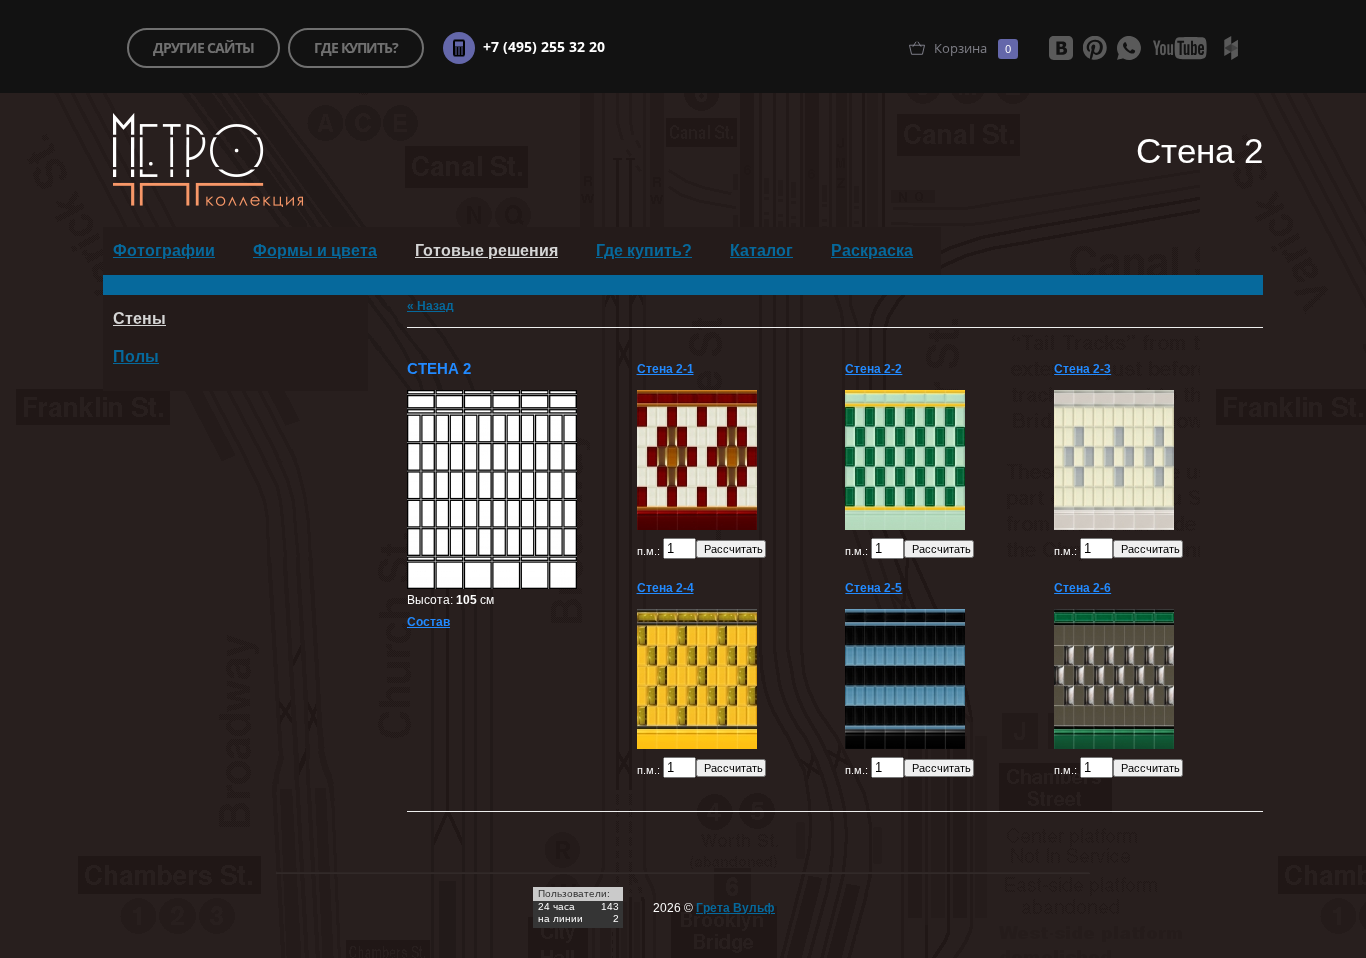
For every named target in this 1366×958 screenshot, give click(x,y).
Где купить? (644, 250)
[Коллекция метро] (208, 203)
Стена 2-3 (1082, 369)
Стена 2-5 (873, 588)
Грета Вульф (735, 908)
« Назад (430, 306)
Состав (428, 622)
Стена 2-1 (665, 369)
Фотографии (164, 250)
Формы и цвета (315, 250)
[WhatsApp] (1129, 48)
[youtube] (1180, 48)
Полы (136, 356)
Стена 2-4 (665, 588)
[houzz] (1231, 48)
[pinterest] (1095, 48)
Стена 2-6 (1082, 588)
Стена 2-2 (873, 369)
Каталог (761, 250)
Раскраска (872, 250)
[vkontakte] (1061, 48)
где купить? (356, 47)
